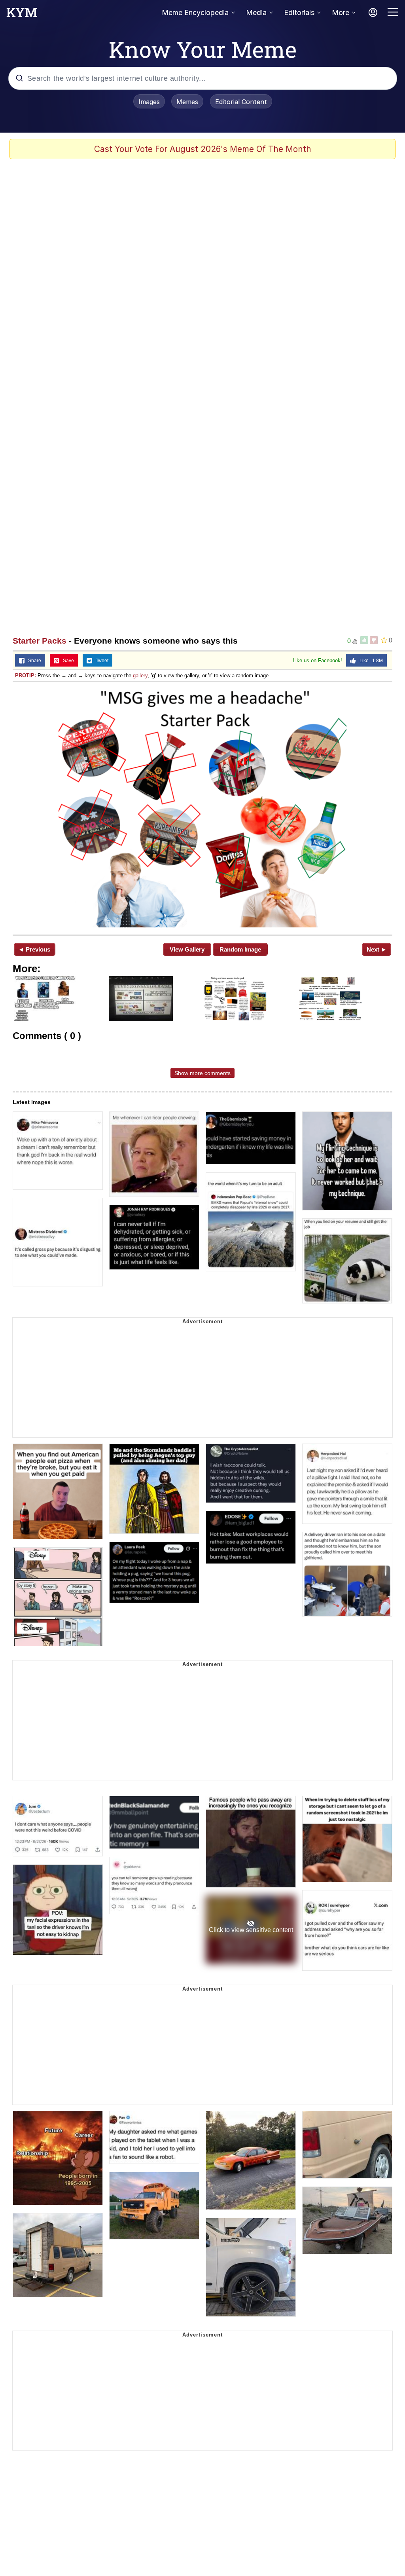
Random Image (240, 949)
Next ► (377, 949)
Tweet (100, 661)
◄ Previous (34, 949)
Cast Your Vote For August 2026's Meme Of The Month (203, 149)
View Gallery (187, 949)
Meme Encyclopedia (195, 12)
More (341, 12)
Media (256, 12)
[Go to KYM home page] (22, 15)
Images (149, 102)
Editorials (299, 12)
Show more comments (202, 1073)
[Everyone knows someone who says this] (202, 807)
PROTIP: (26, 675)
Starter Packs (40, 641)
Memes (187, 102)
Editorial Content (241, 102)
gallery (140, 675)
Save (67, 661)
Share (33, 661)
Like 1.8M (369, 661)
